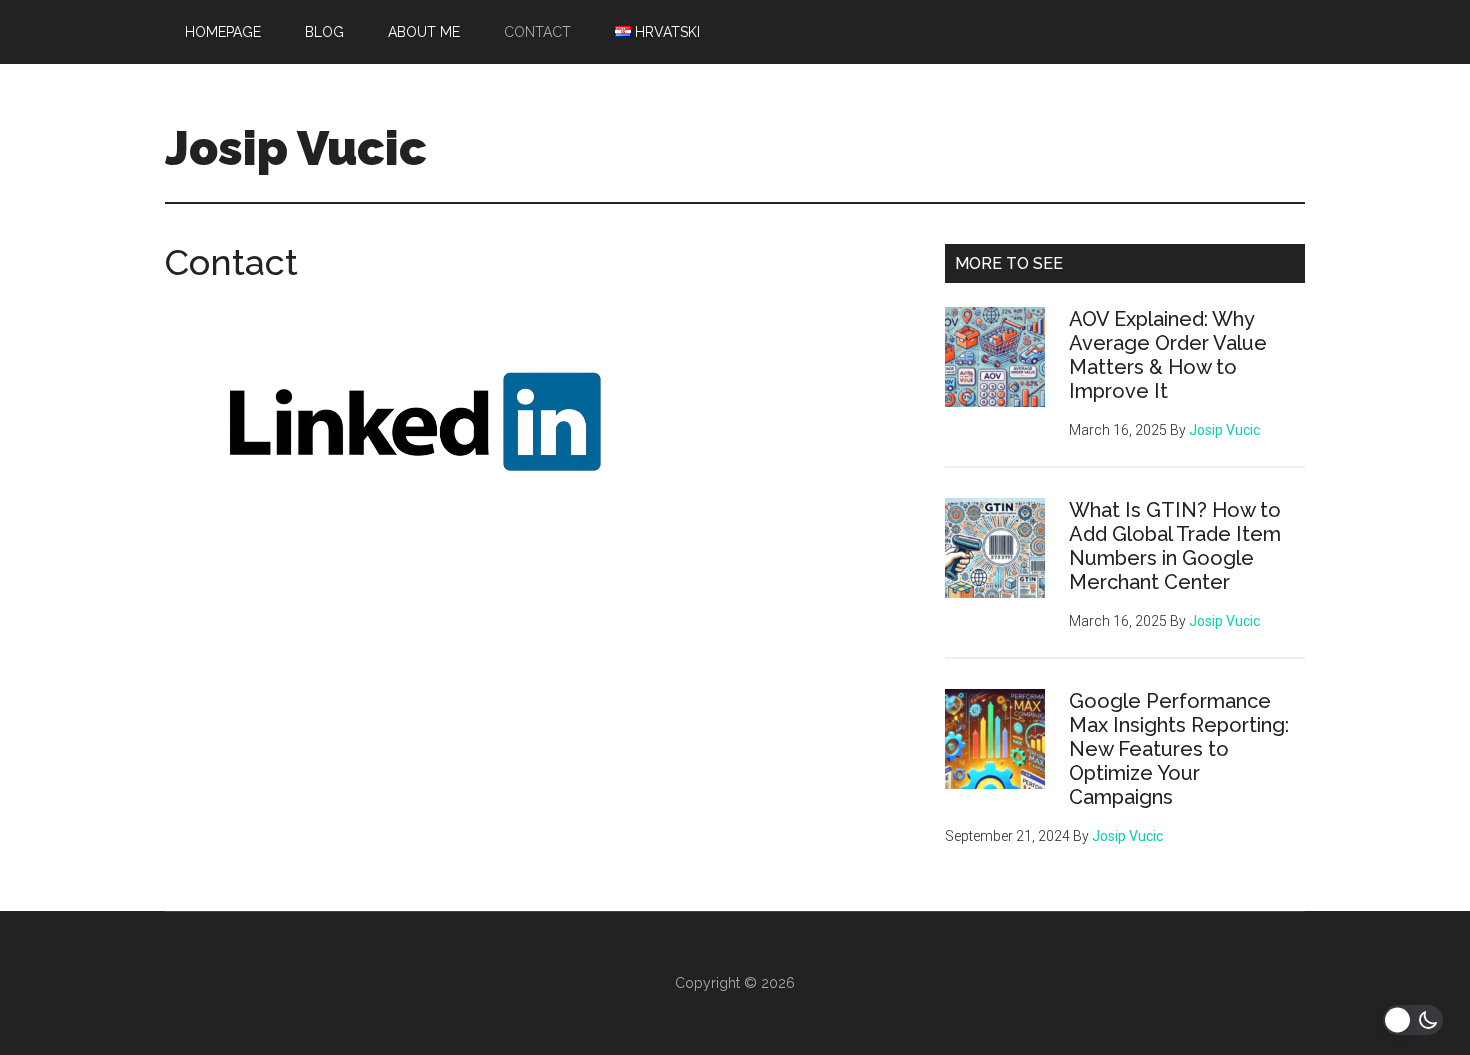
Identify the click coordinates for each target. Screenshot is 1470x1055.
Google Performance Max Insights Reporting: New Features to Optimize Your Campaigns (1179, 749)
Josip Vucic (296, 148)
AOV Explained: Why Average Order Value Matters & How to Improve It (1168, 355)
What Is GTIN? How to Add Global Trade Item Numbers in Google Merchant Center (1175, 546)
